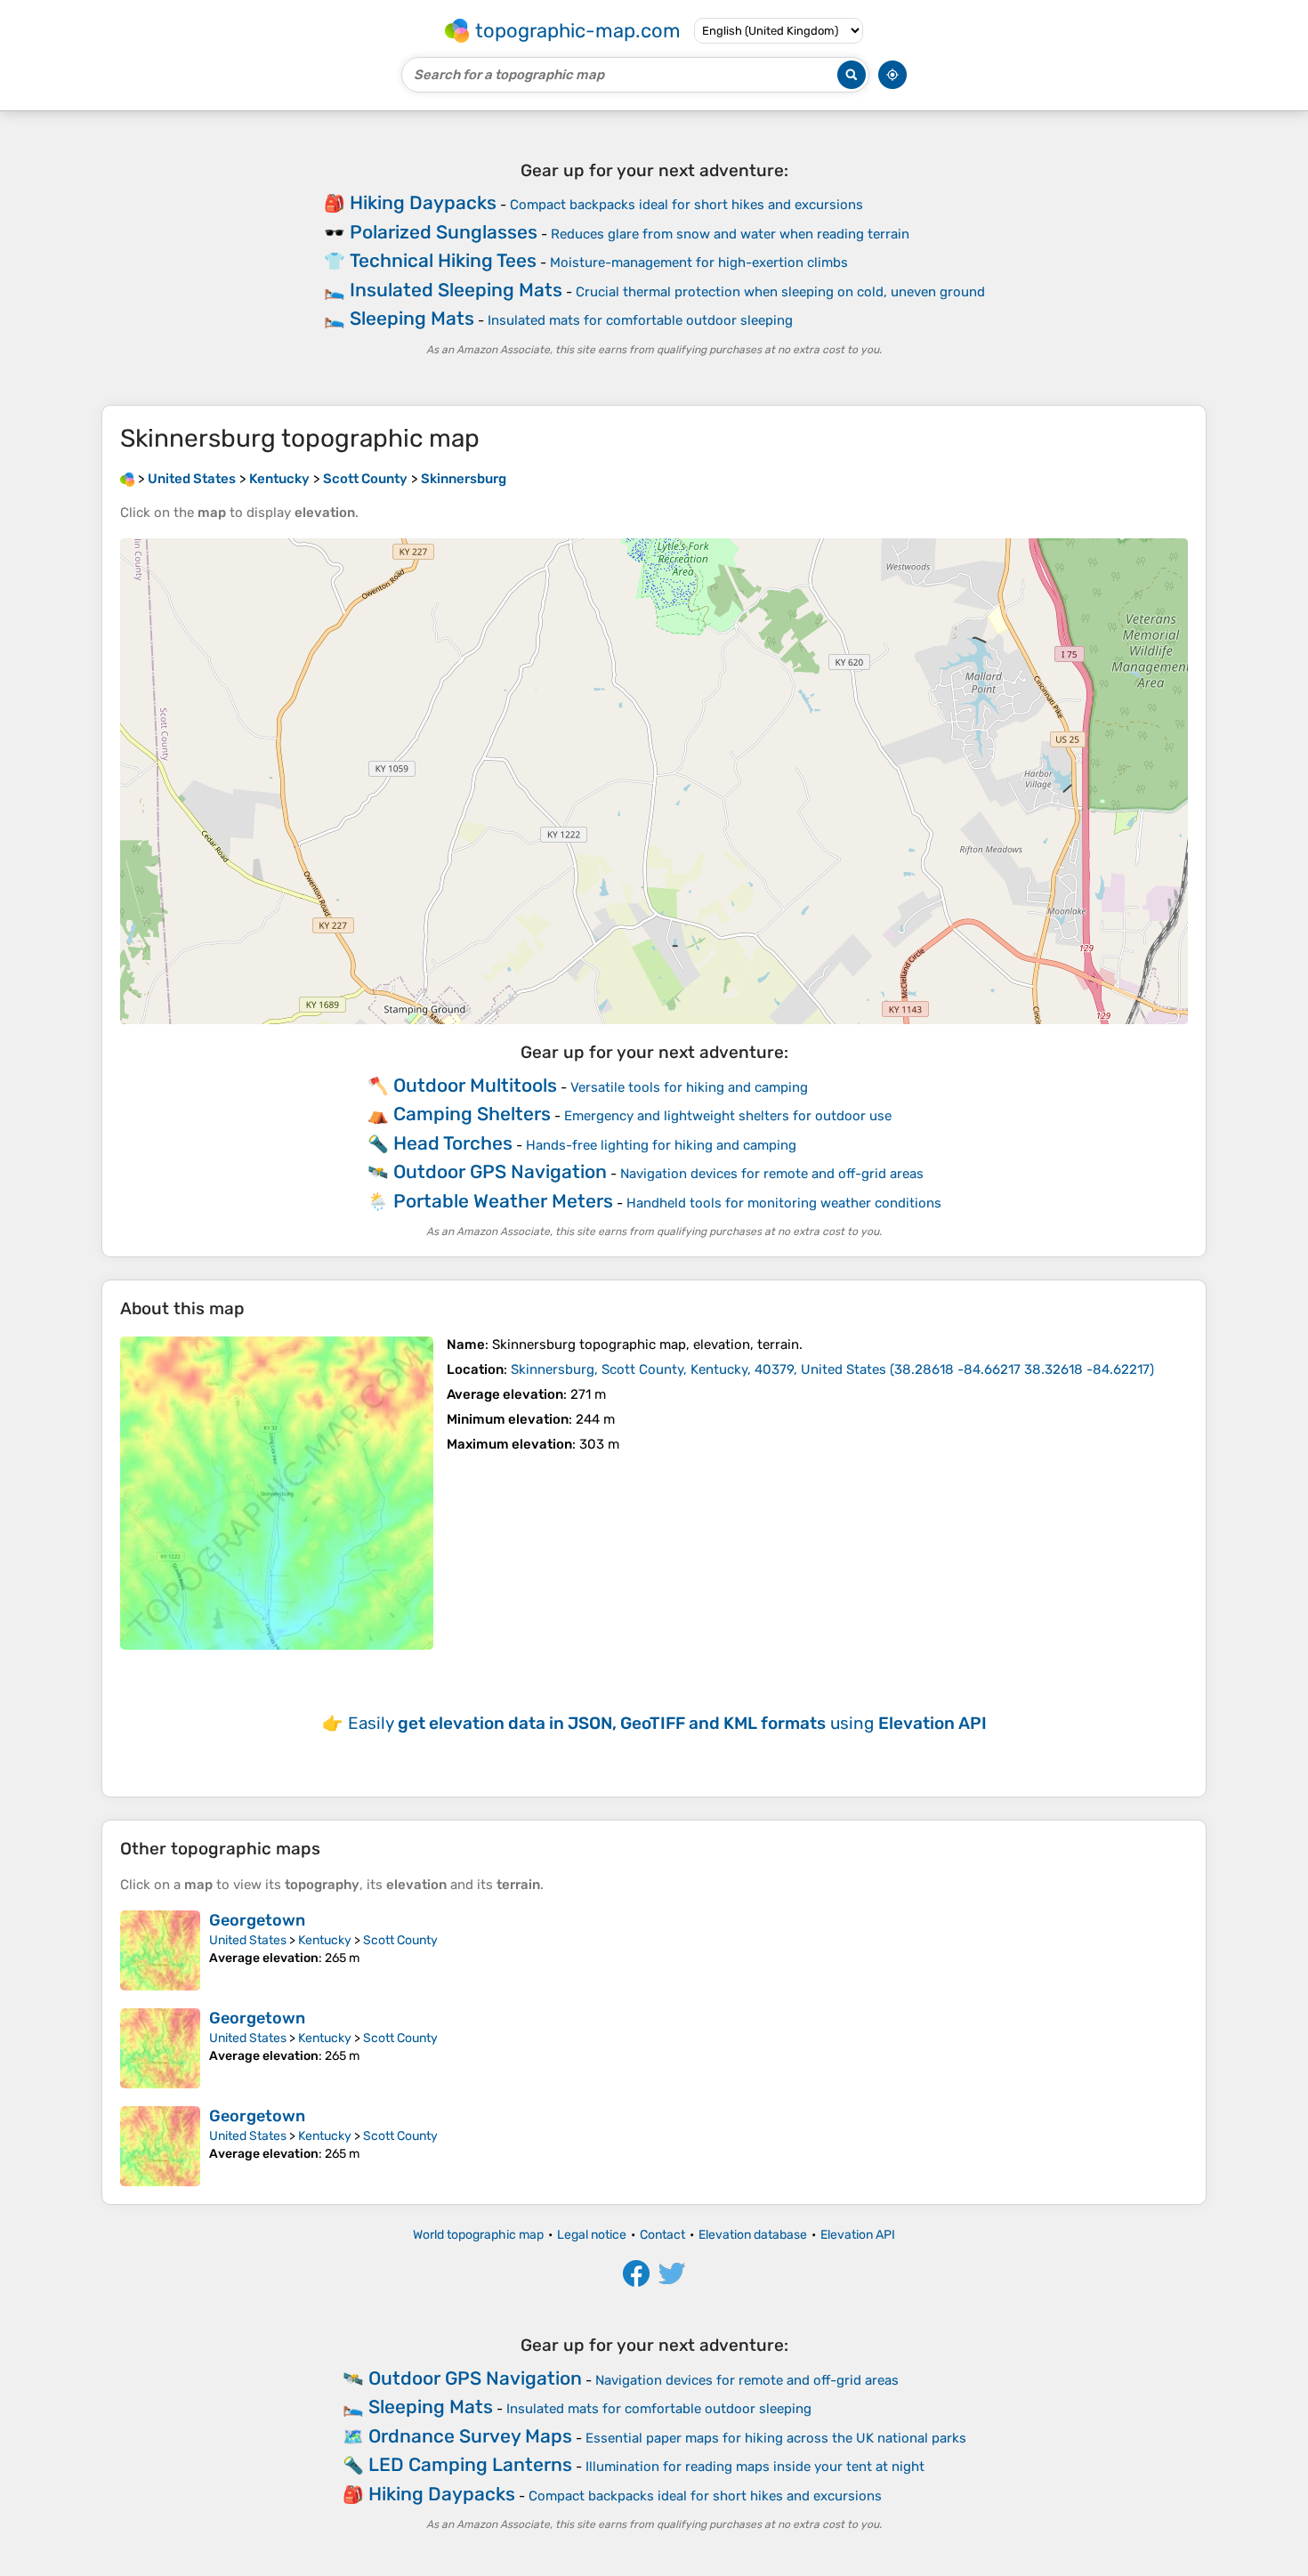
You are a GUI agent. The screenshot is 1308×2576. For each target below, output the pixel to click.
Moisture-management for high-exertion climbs (699, 262)
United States (248, 1940)
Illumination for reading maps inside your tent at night (755, 2467)
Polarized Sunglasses (444, 232)
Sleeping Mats (412, 318)
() (832, 1369)
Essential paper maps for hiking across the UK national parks (776, 2438)
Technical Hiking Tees (443, 260)
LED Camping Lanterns (470, 2464)
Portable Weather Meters (503, 1201)
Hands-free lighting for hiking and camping (661, 1145)
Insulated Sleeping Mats (456, 290)
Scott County (400, 1940)
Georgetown (257, 1920)
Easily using (667, 1723)
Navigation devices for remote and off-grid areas (772, 1174)
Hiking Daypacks (423, 202)
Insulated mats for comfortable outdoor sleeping (640, 320)
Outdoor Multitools (475, 1085)
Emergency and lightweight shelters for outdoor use (728, 1116)
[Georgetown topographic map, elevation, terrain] (160, 1950)
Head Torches (453, 1143)
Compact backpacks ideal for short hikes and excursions (686, 205)
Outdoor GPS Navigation (500, 1171)
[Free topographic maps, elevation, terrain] (127, 479)
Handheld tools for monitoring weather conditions (784, 1203)
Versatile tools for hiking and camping (689, 1087)
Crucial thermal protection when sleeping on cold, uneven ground (780, 292)
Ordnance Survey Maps (470, 2436)
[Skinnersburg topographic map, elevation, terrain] (277, 1493)
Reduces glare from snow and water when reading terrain (730, 234)
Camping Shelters (472, 1114)
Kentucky (325, 1940)
